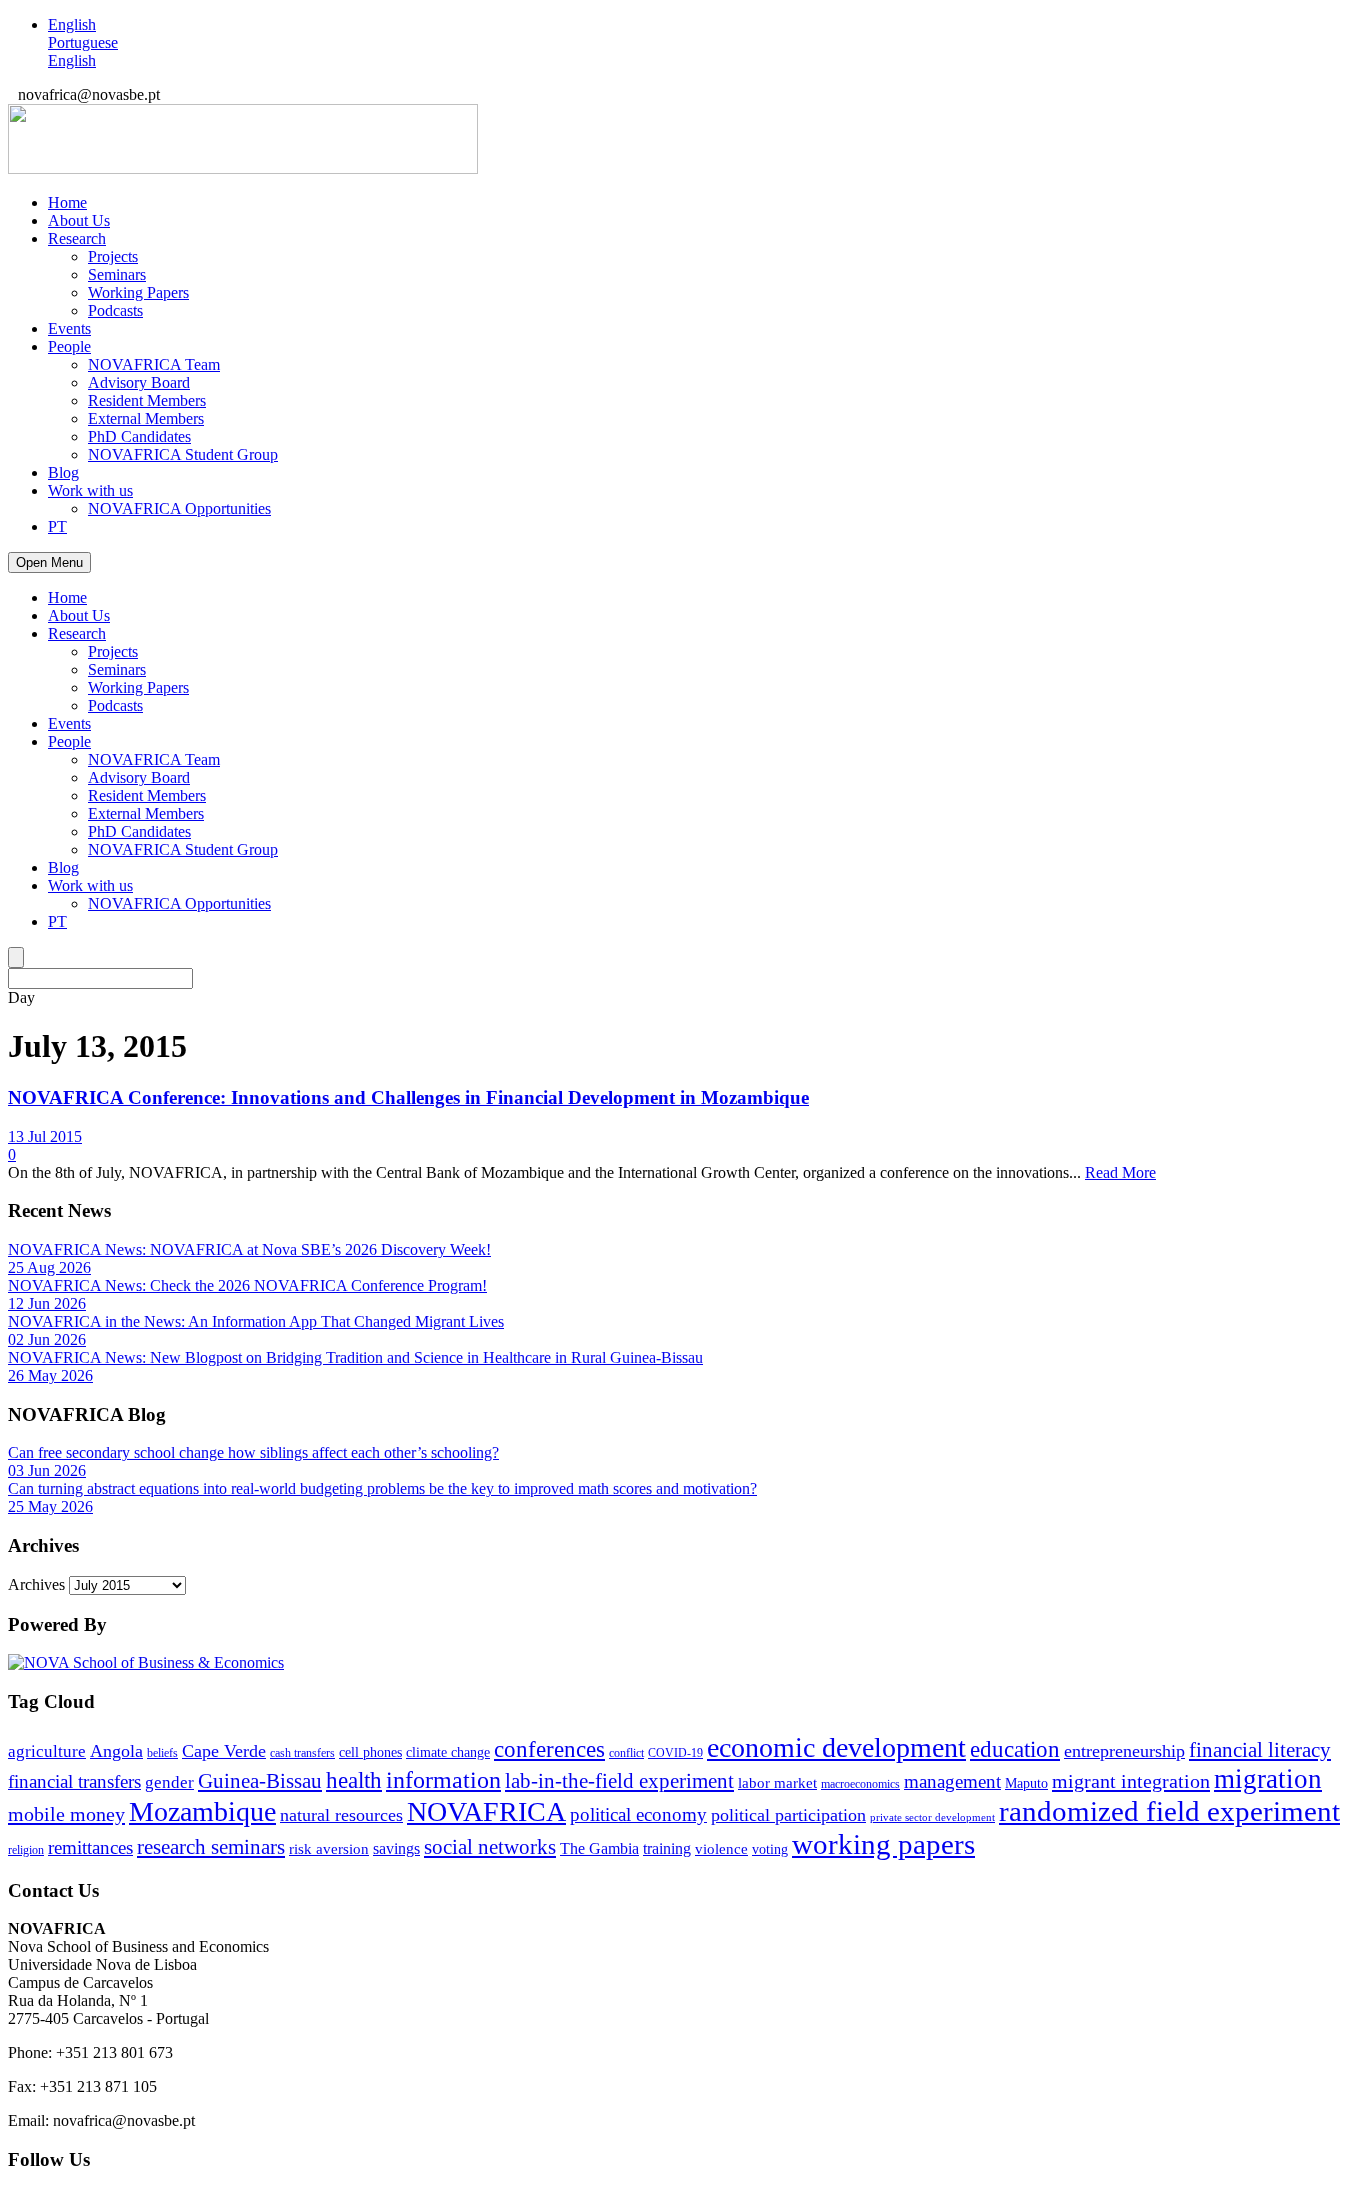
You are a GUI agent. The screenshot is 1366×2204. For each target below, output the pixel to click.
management (952, 1781)
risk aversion (329, 1849)
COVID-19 (675, 1753)
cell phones (370, 1752)
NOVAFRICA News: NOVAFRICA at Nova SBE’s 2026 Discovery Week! (249, 1249)
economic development (836, 1747)
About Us (79, 220)
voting (770, 1849)
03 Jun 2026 (47, 1470)
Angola (116, 1751)
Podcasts (115, 310)
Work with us (90, 490)
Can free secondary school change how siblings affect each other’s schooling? (253, 1452)
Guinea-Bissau (260, 1781)
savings (396, 1848)
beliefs (162, 1753)
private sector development (932, 1817)
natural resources (341, 1815)
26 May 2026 (50, 1375)
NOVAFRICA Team (154, 364)
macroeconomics (860, 1784)
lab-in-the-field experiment (619, 1781)
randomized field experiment (1169, 1811)
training (667, 1848)
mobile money (66, 1814)
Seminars (117, 274)
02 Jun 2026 (47, 1339)
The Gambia (599, 1848)
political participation (788, 1815)
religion (26, 1850)
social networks (490, 1847)
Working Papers (138, 292)
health (354, 1780)
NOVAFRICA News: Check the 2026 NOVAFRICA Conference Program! (247, 1285)
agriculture (47, 1751)
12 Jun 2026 (47, 1303)
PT (57, 526)
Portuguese (83, 42)
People (69, 346)
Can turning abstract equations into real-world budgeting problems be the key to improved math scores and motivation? (382, 1488)
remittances (90, 1847)
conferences (549, 1749)
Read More (1120, 1172)
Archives (36, 1584)
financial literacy (1260, 1750)
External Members (146, 418)
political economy (638, 1814)
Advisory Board (139, 382)
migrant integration (1131, 1781)
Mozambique (202, 1811)
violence (721, 1849)
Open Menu (49, 562)
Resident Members (147, 400)
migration (1268, 1779)
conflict (626, 1753)
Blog (63, 472)
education (1015, 1749)
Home (67, 202)
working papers (883, 1844)
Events (69, 328)
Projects (113, 256)
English (72, 24)
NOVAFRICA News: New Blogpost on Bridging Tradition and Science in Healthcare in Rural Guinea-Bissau (355, 1357)
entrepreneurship (1124, 1751)
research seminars (211, 1847)
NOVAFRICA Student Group (183, 454)
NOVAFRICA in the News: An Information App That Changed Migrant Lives (256, 1321)
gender (169, 1782)
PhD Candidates (139, 436)
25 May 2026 (50, 1506)
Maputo (1026, 1783)
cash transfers (302, 1753)
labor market (777, 1783)
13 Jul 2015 (45, 1136)
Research (77, 238)
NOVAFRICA (486, 1811)
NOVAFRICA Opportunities (179, 508)
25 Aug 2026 (49, 1267)
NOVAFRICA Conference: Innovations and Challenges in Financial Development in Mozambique (408, 1097)
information (443, 1780)
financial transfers (74, 1781)
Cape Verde (224, 1751)
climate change (448, 1752)
